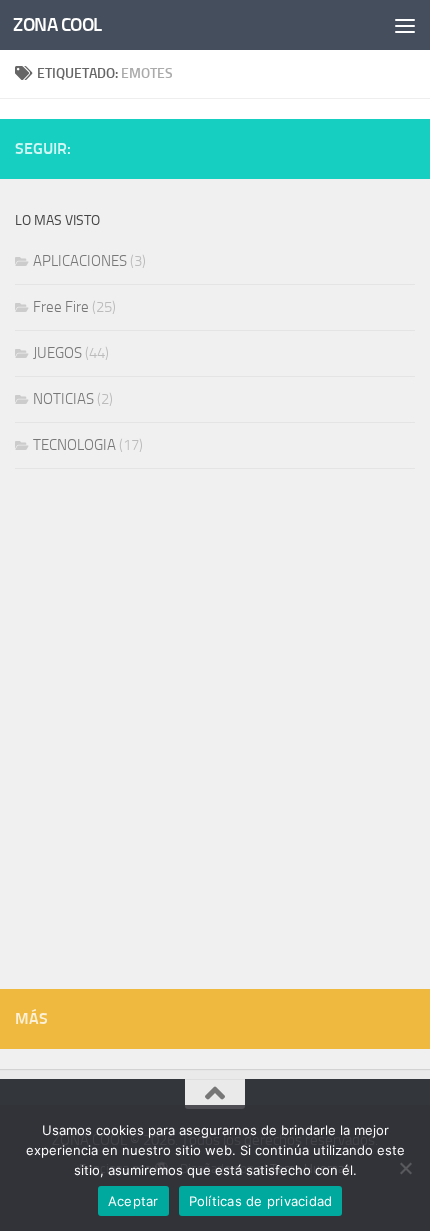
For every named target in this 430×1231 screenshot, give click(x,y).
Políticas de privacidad (261, 1201)
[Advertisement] (215, 734)
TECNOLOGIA (74, 445)
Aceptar (133, 1201)
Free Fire (61, 307)
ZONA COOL (57, 24)
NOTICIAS (63, 399)
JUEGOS (57, 353)
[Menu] (405, 25)
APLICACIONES (80, 261)
